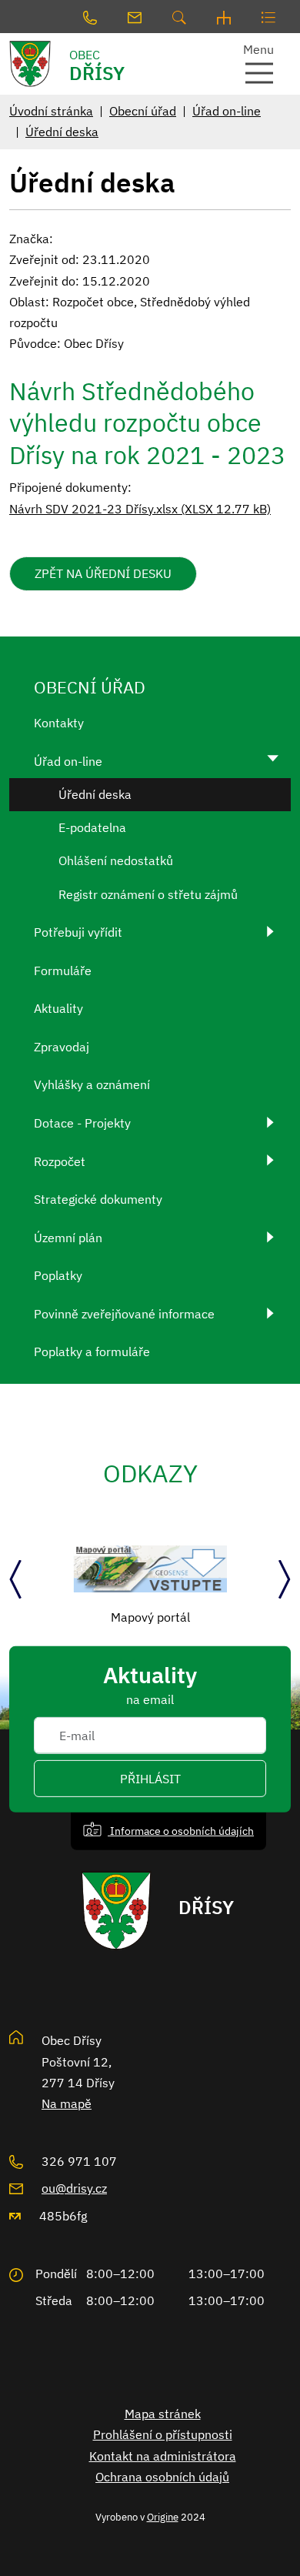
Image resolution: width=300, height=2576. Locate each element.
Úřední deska (62, 132)
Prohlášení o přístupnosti (163, 2434)
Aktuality (58, 1008)
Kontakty (59, 723)
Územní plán (68, 1238)
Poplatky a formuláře (92, 1351)
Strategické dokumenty (98, 1199)
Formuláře (63, 971)
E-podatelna (92, 827)
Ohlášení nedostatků (116, 860)
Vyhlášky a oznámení (92, 1084)
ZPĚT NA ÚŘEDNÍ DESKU (103, 573)
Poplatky (58, 1275)
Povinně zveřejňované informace (124, 1314)
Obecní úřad (143, 111)
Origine (163, 2517)
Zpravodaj (62, 1047)
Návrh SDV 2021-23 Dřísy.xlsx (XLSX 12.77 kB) (140, 509)
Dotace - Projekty (82, 1123)
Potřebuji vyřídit (78, 932)
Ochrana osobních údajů (162, 2477)
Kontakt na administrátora (163, 2456)
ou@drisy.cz (74, 2188)
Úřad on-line (227, 111)
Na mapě (67, 2103)
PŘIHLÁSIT (150, 1779)
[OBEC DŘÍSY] (38, 64)
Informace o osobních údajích (181, 1831)
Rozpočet (60, 1161)
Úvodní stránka (51, 111)
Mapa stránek (163, 2414)
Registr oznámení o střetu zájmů (148, 894)
